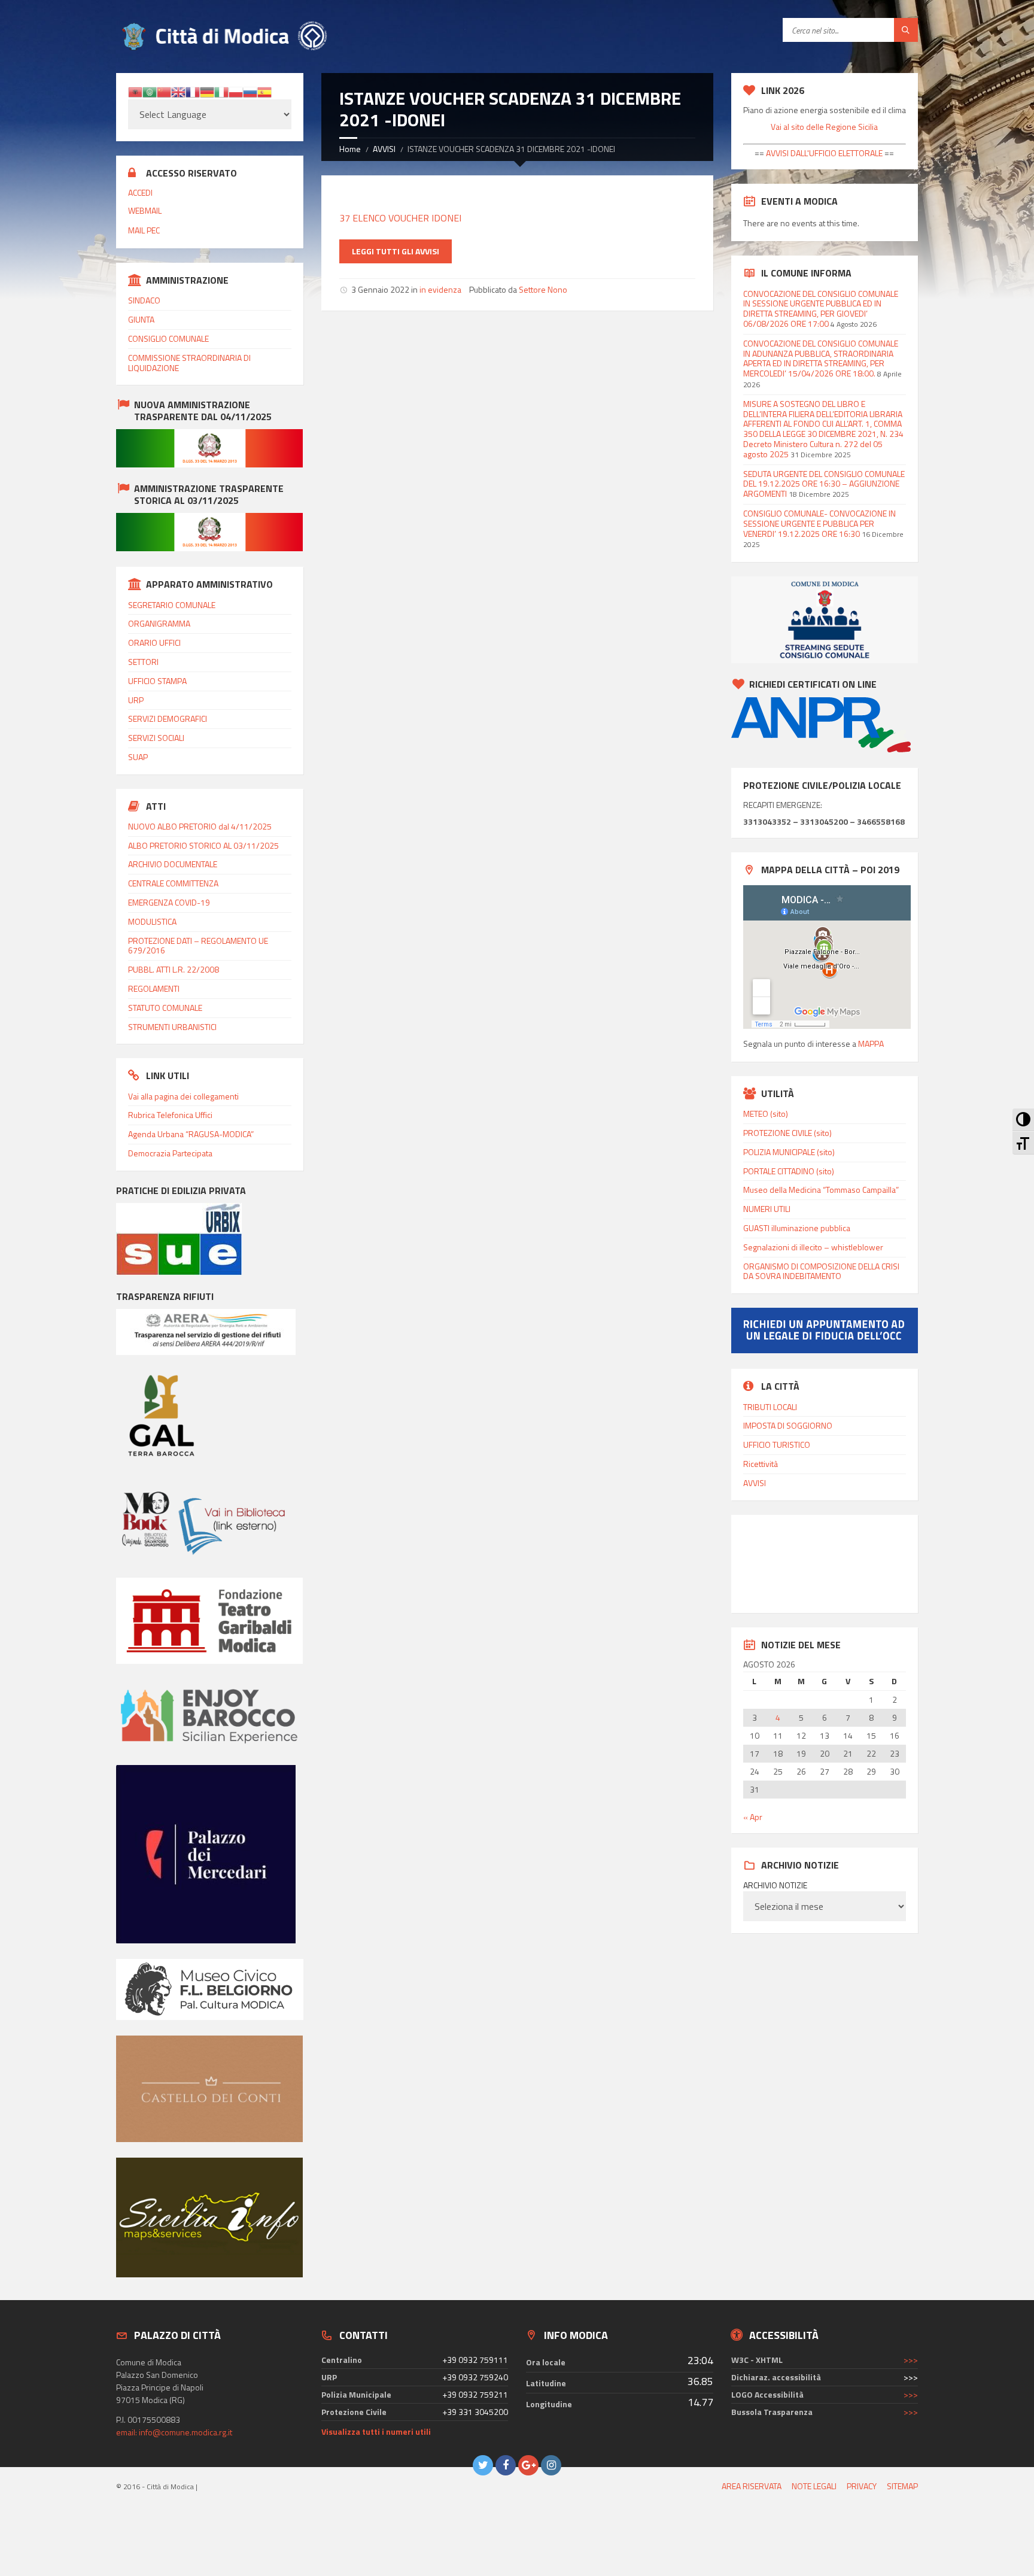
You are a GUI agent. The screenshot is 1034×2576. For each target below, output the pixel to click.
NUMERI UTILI (767, 1209)
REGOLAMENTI (154, 988)
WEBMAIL (145, 210)
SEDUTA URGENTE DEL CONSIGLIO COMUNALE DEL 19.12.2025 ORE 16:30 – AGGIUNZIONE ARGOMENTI (824, 484)
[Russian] (250, 91)
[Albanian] (135, 91)
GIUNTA (141, 319)
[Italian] (221, 91)
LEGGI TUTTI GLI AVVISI (396, 251)
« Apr (753, 1817)
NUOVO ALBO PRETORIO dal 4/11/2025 (200, 826)
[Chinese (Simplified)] (164, 91)
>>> (911, 2360)
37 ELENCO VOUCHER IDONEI (400, 218)
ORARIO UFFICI (154, 643)
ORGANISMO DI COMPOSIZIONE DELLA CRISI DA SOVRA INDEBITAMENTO (821, 1271)
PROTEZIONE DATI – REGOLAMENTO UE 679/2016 (198, 946)
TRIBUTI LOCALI (770, 1407)
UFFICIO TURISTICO (777, 1445)
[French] (193, 91)
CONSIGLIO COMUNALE (168, 338)
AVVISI (384, 149)
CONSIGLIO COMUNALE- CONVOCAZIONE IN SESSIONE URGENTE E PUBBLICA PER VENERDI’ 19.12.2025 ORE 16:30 (819, 523)
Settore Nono (543, 289)
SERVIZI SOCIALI (156, 738)
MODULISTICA (152, 921)
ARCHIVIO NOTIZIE (775, 1885)
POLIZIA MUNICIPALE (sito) (789, 1152)
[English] (178, 91)
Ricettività (761, 1464)
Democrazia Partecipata (170, 1153)
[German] (207, 91)
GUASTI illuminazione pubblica (797, 1228)
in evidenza (440, 289)
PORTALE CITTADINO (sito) (789, 1171)
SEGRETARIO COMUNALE (172, 605)
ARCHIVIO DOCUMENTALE (173, 864)
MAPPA (871, 1044)
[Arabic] (150, 91)
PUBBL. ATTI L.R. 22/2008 (174, 969)
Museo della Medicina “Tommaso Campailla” (821, 1190)
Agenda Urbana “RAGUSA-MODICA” (191, 1134)
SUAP (138, 757)
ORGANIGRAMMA (159, 623)
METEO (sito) (766, 1114)
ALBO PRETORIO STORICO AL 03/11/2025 (203, 845)
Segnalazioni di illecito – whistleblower (813, 1247)
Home (350, 149)
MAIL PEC (144, 230)
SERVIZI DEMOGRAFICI (168, 719)
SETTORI (143, 662)
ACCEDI (140, 192)
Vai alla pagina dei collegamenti (183, 1096)
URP (136, 700)
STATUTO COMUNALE (165, 1008)
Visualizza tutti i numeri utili (376, 2431)
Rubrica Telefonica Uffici (170, 1115)
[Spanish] (264, 91)
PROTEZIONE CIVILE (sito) (787, 1133)
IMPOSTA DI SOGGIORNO (788, 1425)
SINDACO (144, 300)
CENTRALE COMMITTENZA (173, 883)
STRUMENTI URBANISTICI (172, 1027)
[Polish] (236, 91)
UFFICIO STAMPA (157, 681)
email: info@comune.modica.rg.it (174, 2432)
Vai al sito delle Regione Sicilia (824, 127)
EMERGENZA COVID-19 (169, 902)
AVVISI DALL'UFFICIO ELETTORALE (823, 153)
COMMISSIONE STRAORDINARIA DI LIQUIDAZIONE (189, 363)
